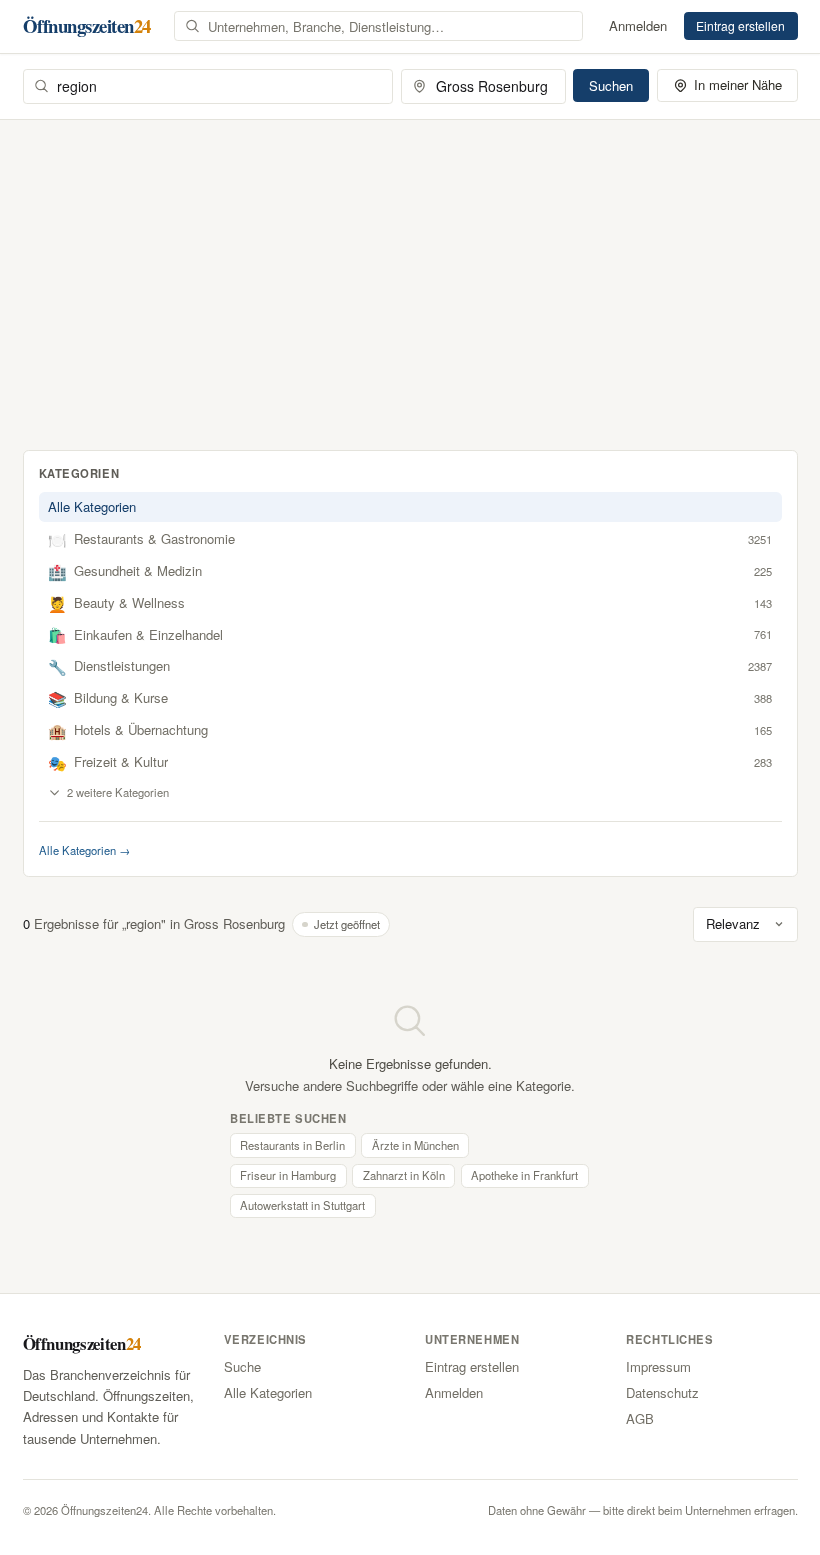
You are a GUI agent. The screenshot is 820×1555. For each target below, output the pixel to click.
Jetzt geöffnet (347, 924)
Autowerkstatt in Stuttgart (302, 1205)
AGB (640, 1418)
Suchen (611, 85)
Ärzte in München (415, 1145)
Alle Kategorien (92, 506)
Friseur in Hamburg (288, 1175)
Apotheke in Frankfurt (524, 1175)
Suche (242, 1366)
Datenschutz (662, 1392)
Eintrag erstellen (740, 25)
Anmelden (638, 25)
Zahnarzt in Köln (404, 1175)
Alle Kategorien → (84, 850)
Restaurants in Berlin (292, 1145)
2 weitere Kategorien (118, 792)
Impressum (658, 1366)
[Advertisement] (410, 270)
